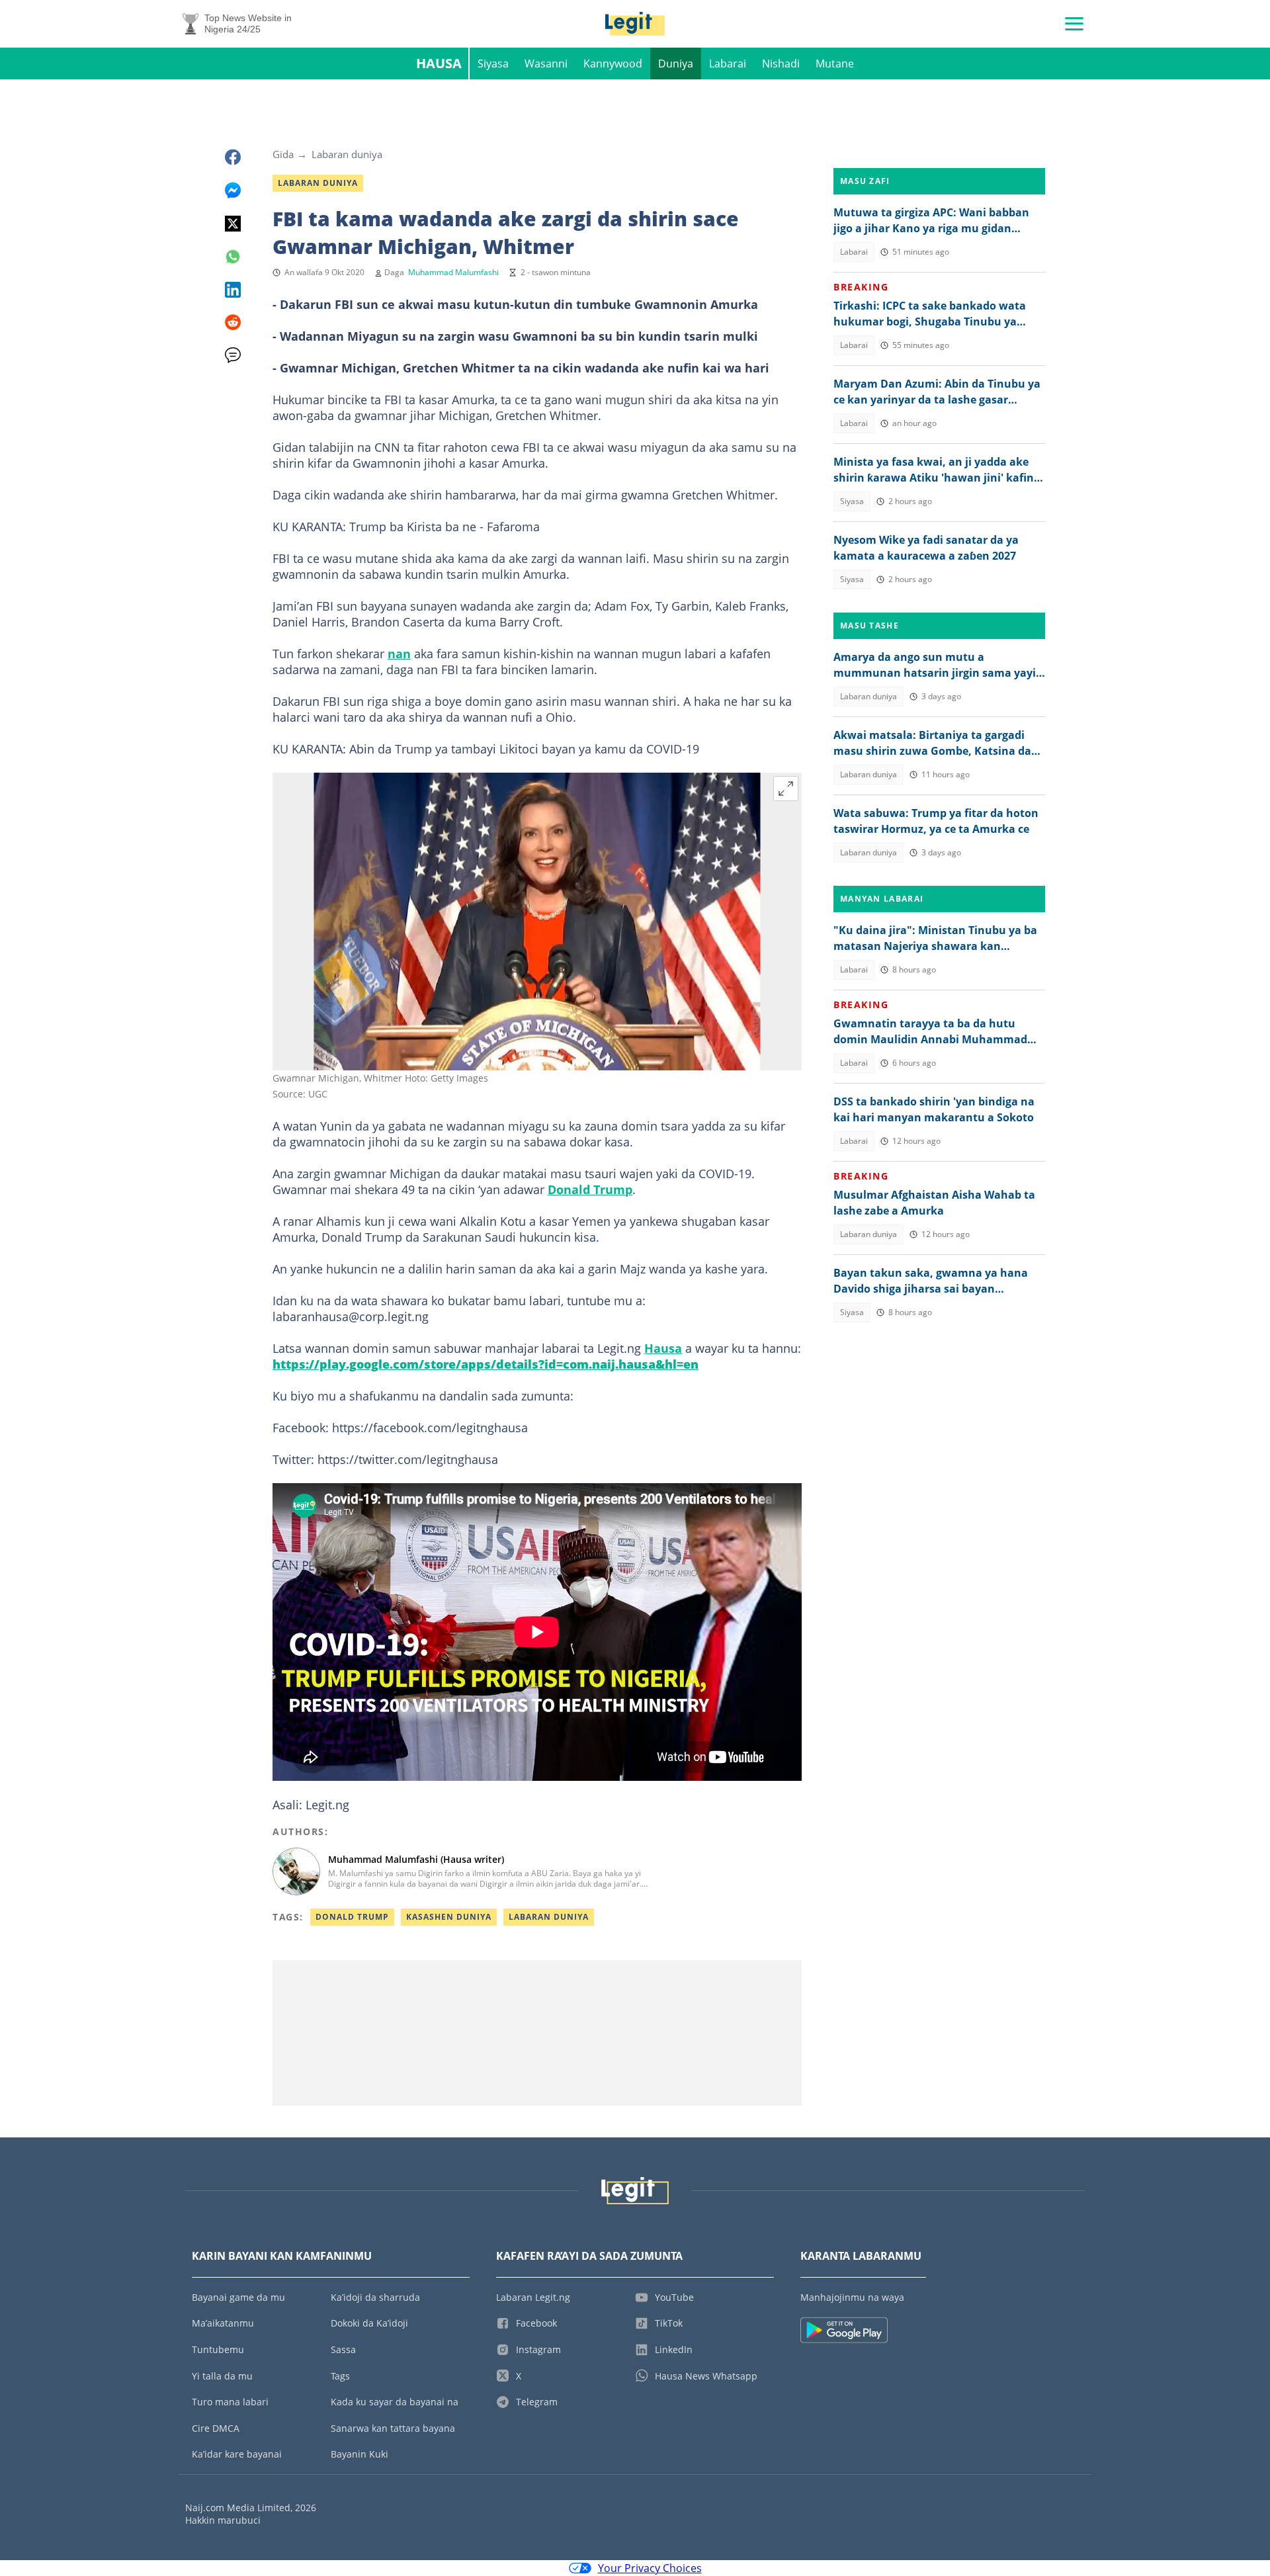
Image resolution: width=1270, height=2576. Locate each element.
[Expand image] (786, 789)
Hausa (439, 63)
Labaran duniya (347, 154)
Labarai (728, 64)
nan (399, 654)
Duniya (676, 64)
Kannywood (613, 64)
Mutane (835, 64)
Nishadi (781, 64)
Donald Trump (590, 1189)
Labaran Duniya (549, 1917)
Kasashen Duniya (449, 1917)
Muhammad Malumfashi (453, 272)
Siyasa (493, 64)
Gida (283, 154)
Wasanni (546, 64)
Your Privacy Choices (650, 2568)
